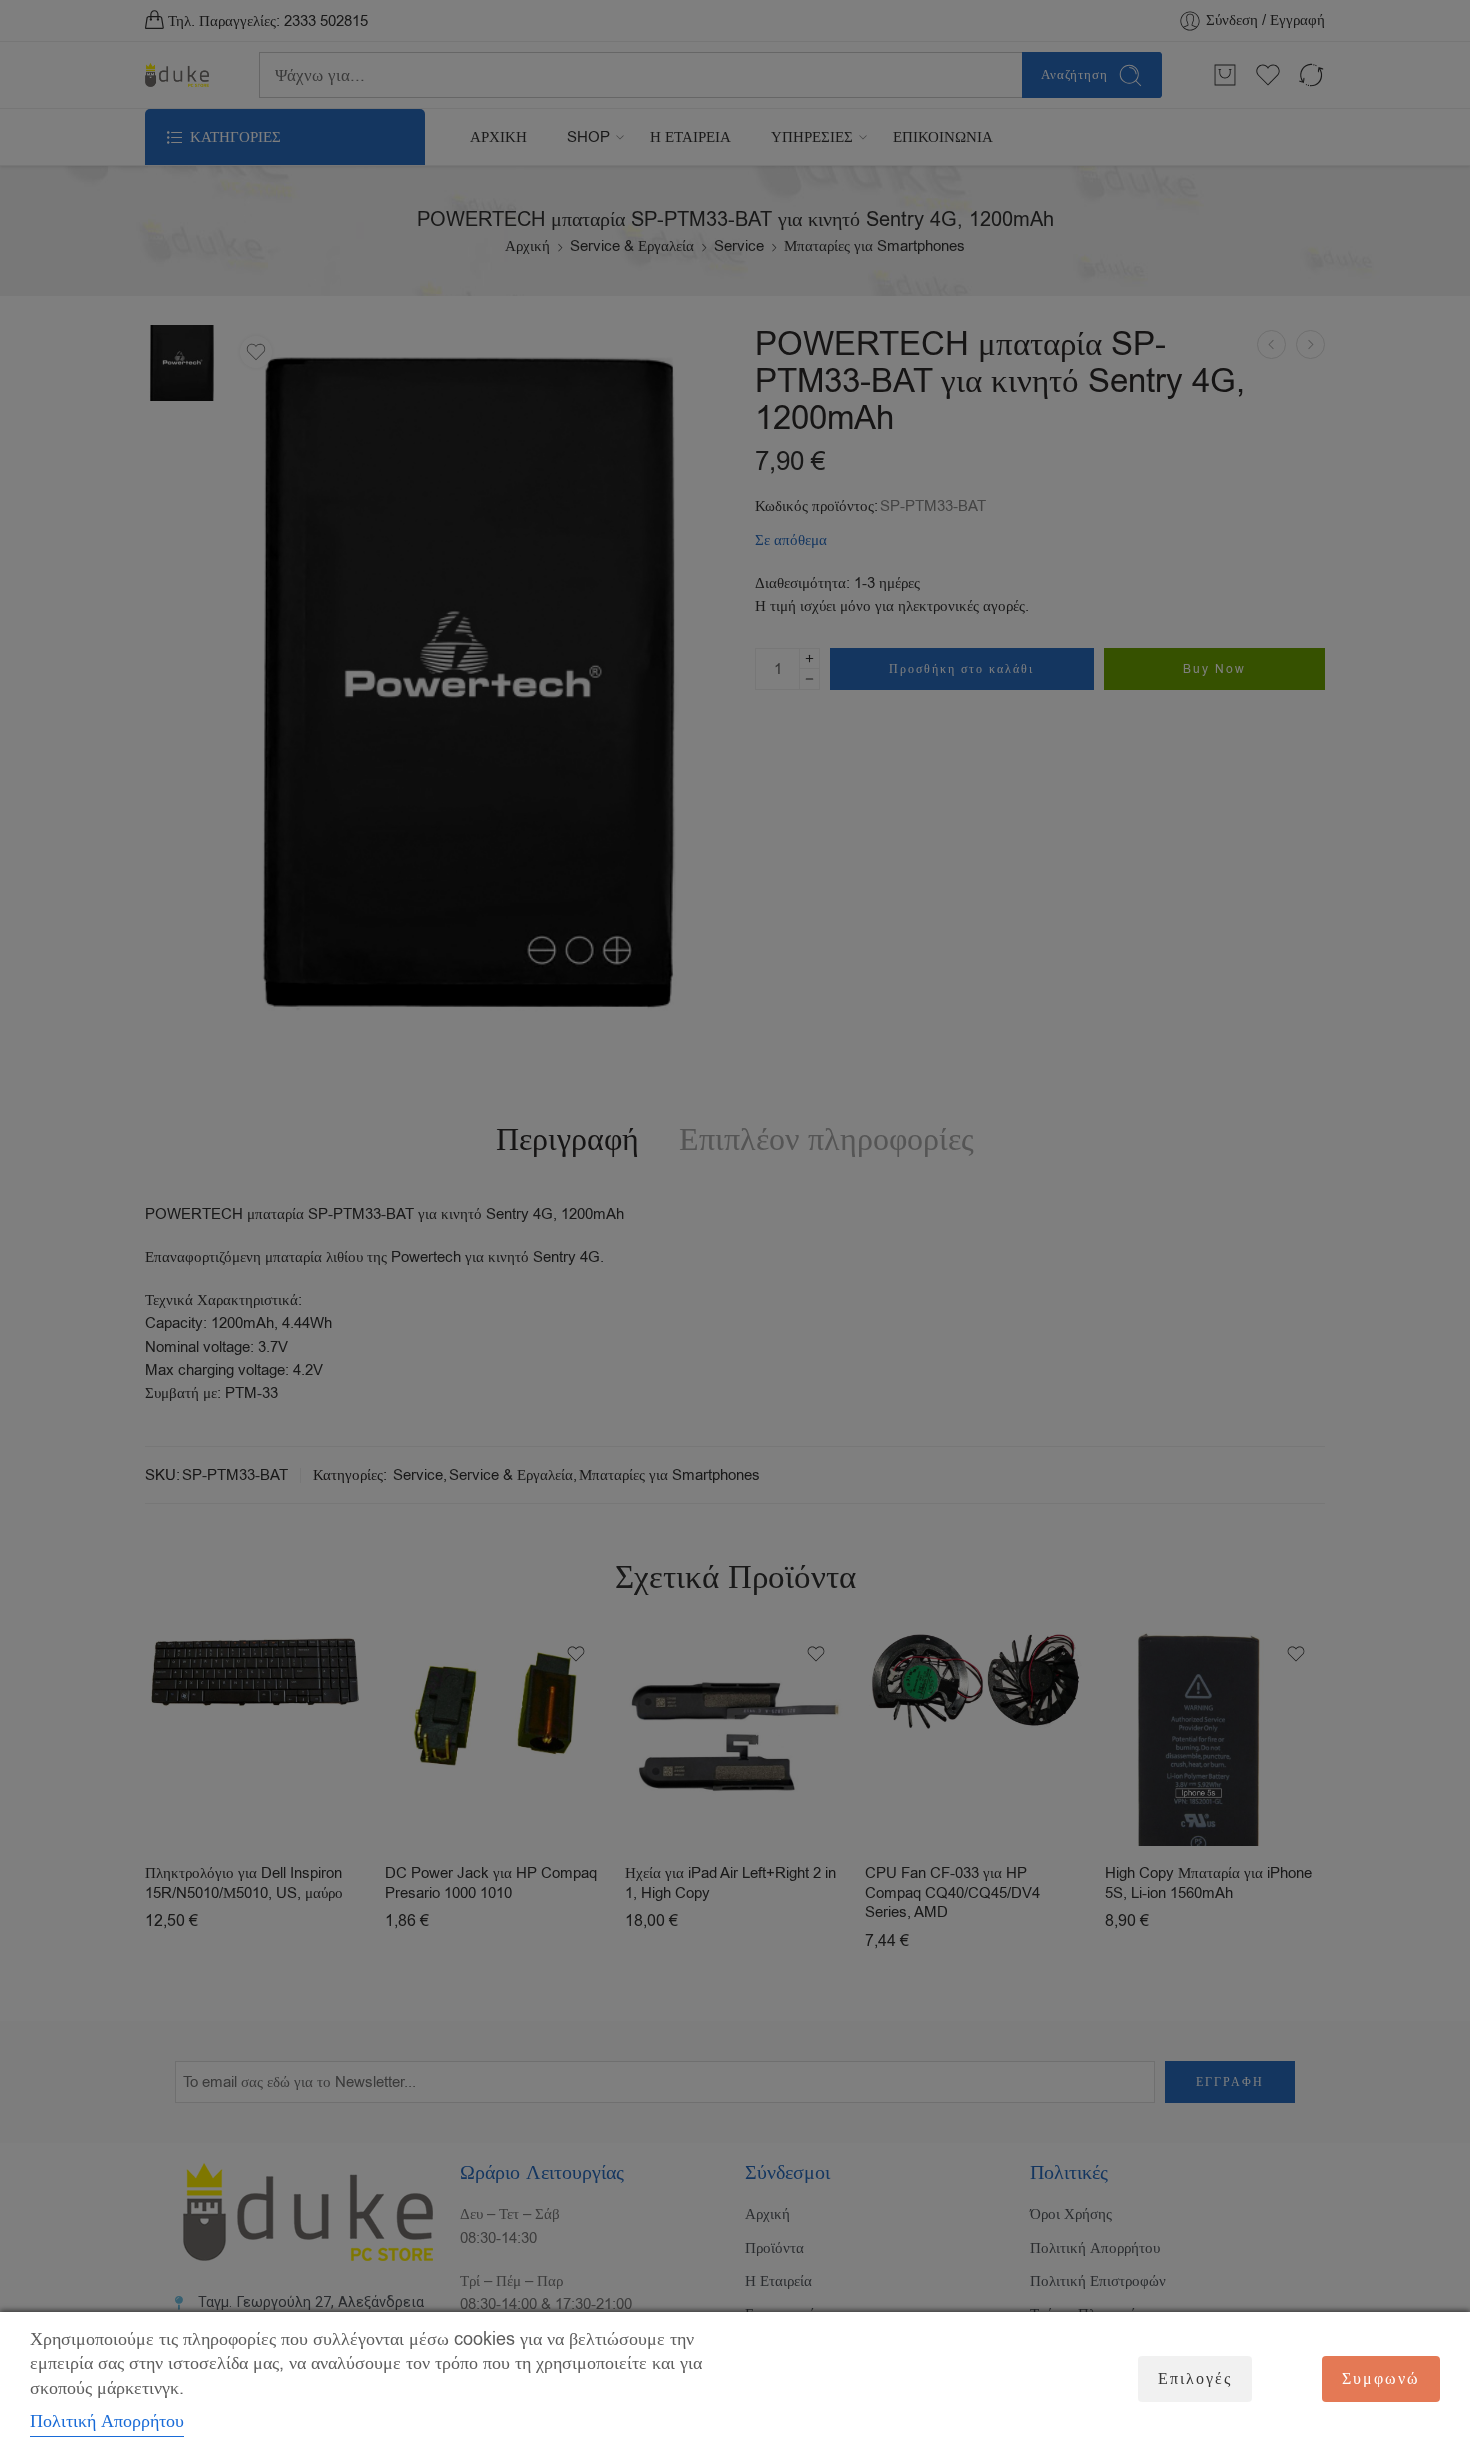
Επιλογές (1195, 2379)
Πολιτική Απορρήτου (107, 2421)
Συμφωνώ (1381, 2379)
